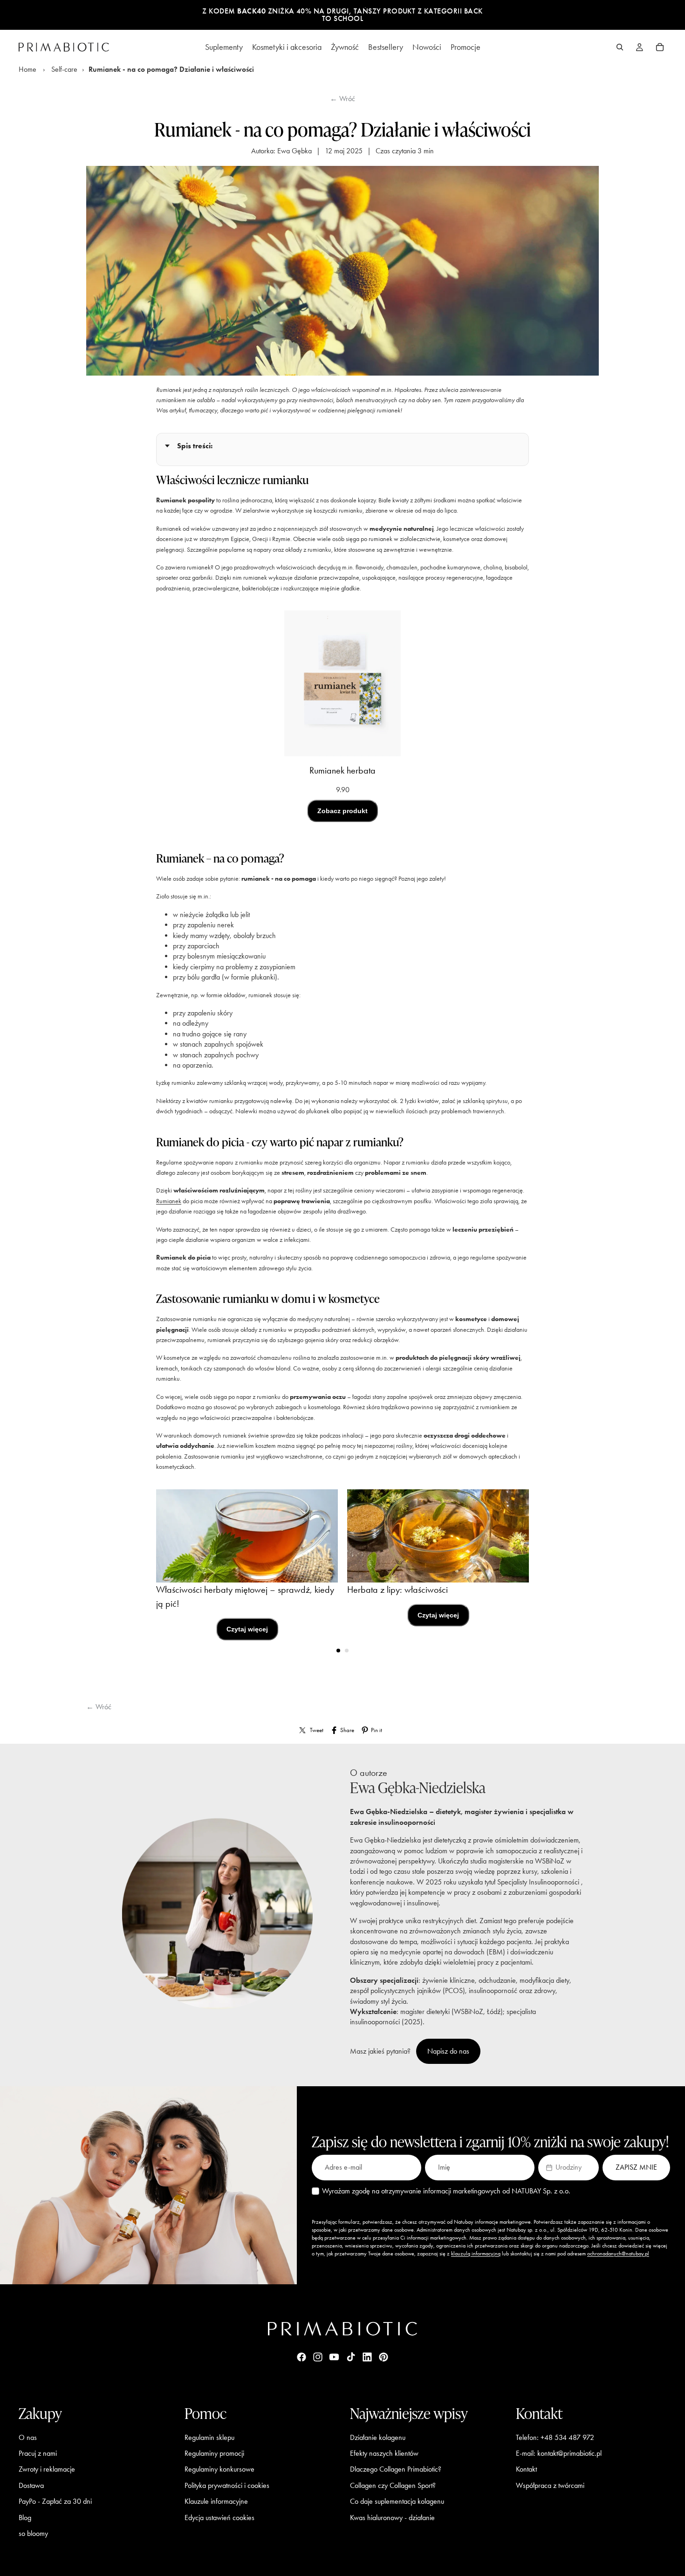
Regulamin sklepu (209, 2437)
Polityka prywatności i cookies (227, 2485)
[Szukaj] (620, 47)
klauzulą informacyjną (476, 2254)
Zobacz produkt (342, 811)
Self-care (64, 69)
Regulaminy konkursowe (219, 2469)
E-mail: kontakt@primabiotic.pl (559, 2453)
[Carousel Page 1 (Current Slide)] (338, 1651)
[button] (569, 2167)
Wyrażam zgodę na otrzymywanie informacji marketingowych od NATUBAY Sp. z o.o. (446, 2191)
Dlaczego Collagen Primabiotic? (396, 2469)
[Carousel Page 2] (347, 1651)
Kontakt (526, 2469)
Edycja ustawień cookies (219, 2518)
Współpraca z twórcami (550, 2485)
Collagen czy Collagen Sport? (393, 2485)
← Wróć (342, 99)
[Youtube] (334, 2357)
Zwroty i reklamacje (47, 2469)
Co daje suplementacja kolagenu (397, 2501)
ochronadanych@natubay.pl (618, 2254)
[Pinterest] (384, 2357)
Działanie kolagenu (378, 2437)
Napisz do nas (448, 2051)
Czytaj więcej (247, 1629)
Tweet (317, 1730)
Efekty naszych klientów (384, 2453)
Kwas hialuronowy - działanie (392, 2518)
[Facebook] (301, 2357)
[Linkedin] (367, 2357)
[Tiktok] (351, 2357)
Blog (25, 2518)
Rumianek (169, 1201)
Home (27, 69)
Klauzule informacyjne (216, 2501)
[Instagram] (318, 2357)
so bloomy (33, 2533)
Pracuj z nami (38, 2453)
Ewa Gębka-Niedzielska (418, 1787)
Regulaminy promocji (214, 2453)
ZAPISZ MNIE (636, 2167)
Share (347, 1730)
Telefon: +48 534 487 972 (555, 2437)
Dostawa (31, 2485)
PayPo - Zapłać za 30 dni (55, 2501)
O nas (28, 2437)
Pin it (377, 1730)
